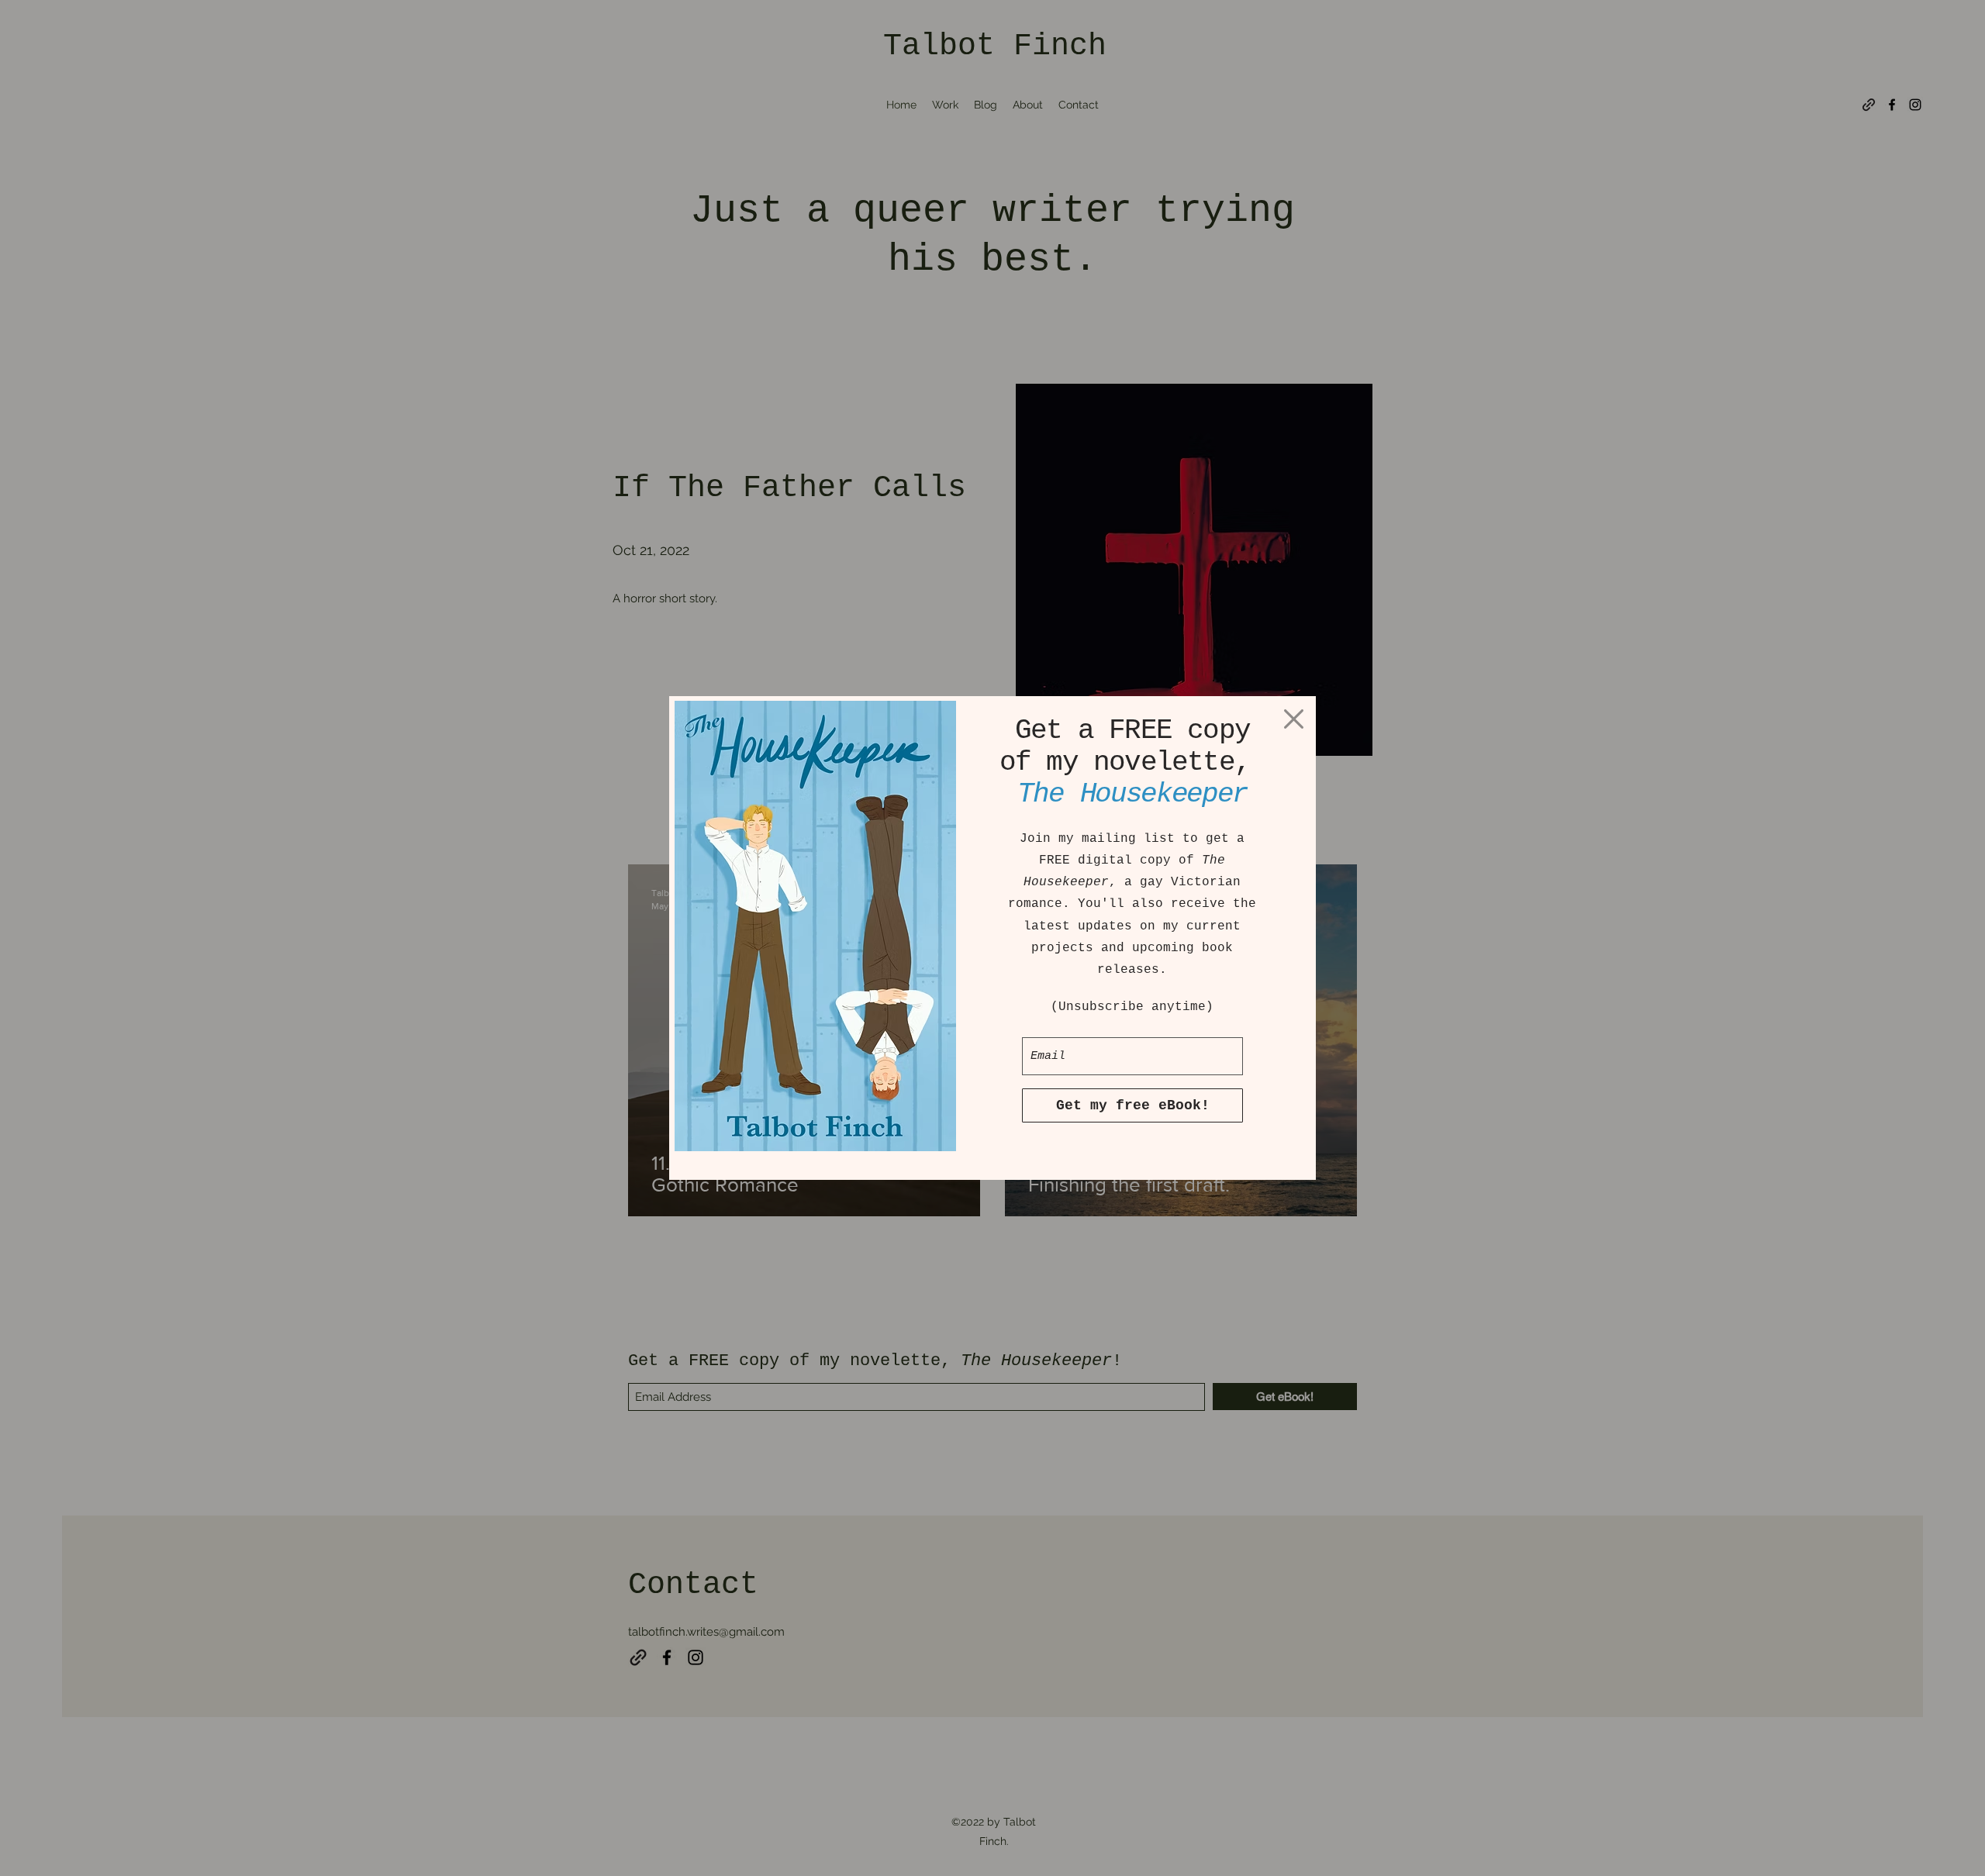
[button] (1294, 719)
